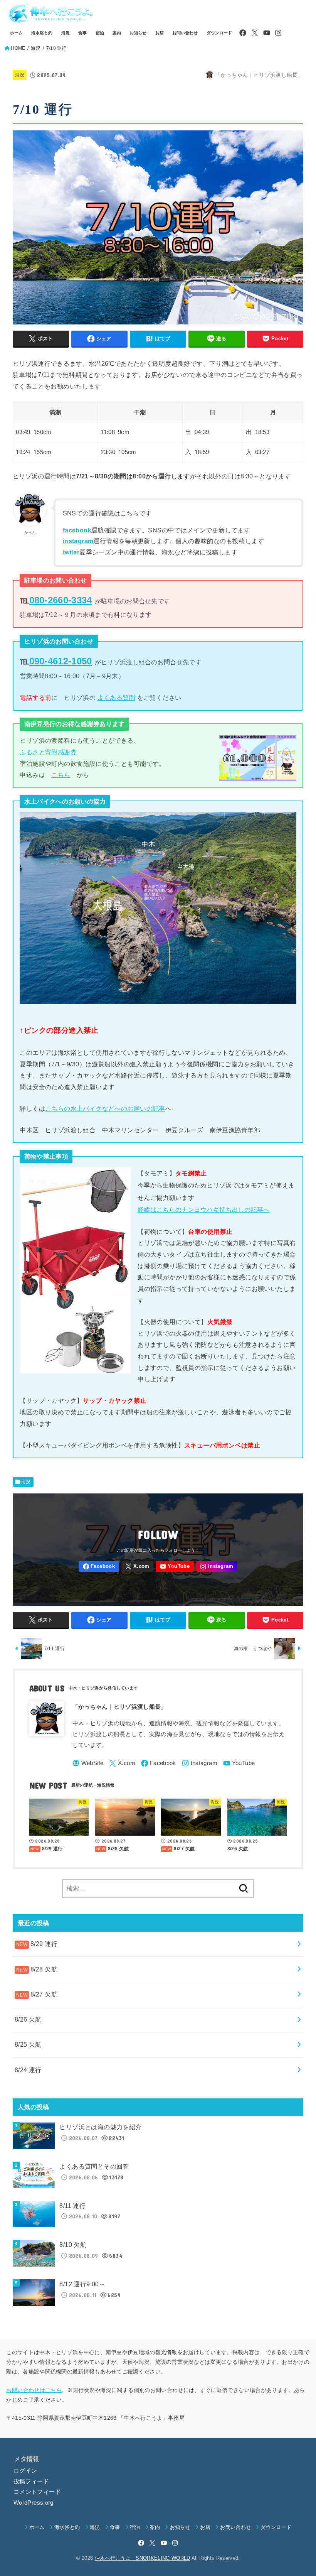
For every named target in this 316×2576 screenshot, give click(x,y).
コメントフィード (37, 2492)
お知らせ (138, 33)
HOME (18, 48)
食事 (82, 33)
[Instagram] (278, 33)
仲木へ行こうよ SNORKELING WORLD (143, 2558)
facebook (77, 530)
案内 (117, 33)
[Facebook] (243, 33)
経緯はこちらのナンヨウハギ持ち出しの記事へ (203, 1209)
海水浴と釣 (42, 33)
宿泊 (100, 33)
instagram (78, 541)
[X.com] (255, 33)
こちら (61, 775)
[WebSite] (88, 1763)
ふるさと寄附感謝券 (48, 752)
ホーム (16, 33)
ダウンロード (219, 33)
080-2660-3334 (61, 600)
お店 (160, 33)
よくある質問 (116, 698)
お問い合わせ (185, 33)
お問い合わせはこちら (34, 2390)
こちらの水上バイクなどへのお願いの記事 (105, 1108)
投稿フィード (31, 2481)
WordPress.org (34, 2503)
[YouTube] (267, 33)
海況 (66, 33)
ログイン (25, 2471)
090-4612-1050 (61, 661)
